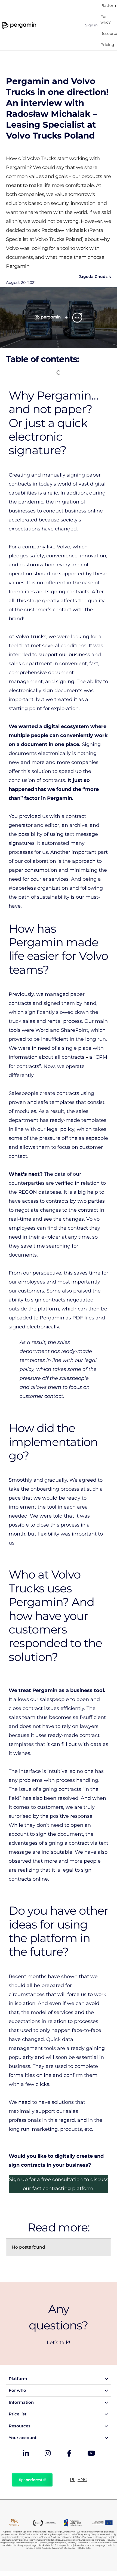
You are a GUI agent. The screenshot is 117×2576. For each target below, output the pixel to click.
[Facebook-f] (69, 2454)
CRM (101, 1057)
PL (73, 2480)
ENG (82, 2480)
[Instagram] (48, 2454)
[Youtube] (91, 2454)
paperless (24, 888)
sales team (22, 1717)
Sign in (91, 25)
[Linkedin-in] (26, 2454)
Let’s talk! (59, 2342)
